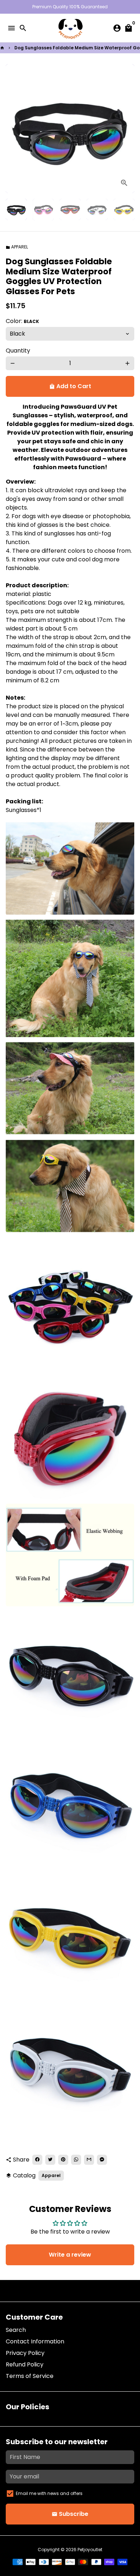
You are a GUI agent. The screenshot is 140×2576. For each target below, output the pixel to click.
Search (16, 2330)
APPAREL (17, 247)
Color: (22, 321)
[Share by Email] (89, 2160)
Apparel (51, 2175)
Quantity (18, 351)
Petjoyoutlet (90, 2550)
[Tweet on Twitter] (50, 2160)
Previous (13, 129)
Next (127, 129)
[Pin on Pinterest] (63, 2160)
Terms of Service (30, 2376)
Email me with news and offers (49, 2493)
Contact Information (35, 2341)
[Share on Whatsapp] (76, 2160)
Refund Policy (25, 2364)
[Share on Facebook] (37, 2160)
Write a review (70, 2255)
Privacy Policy (25, 2353)
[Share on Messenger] (102, 2160)
